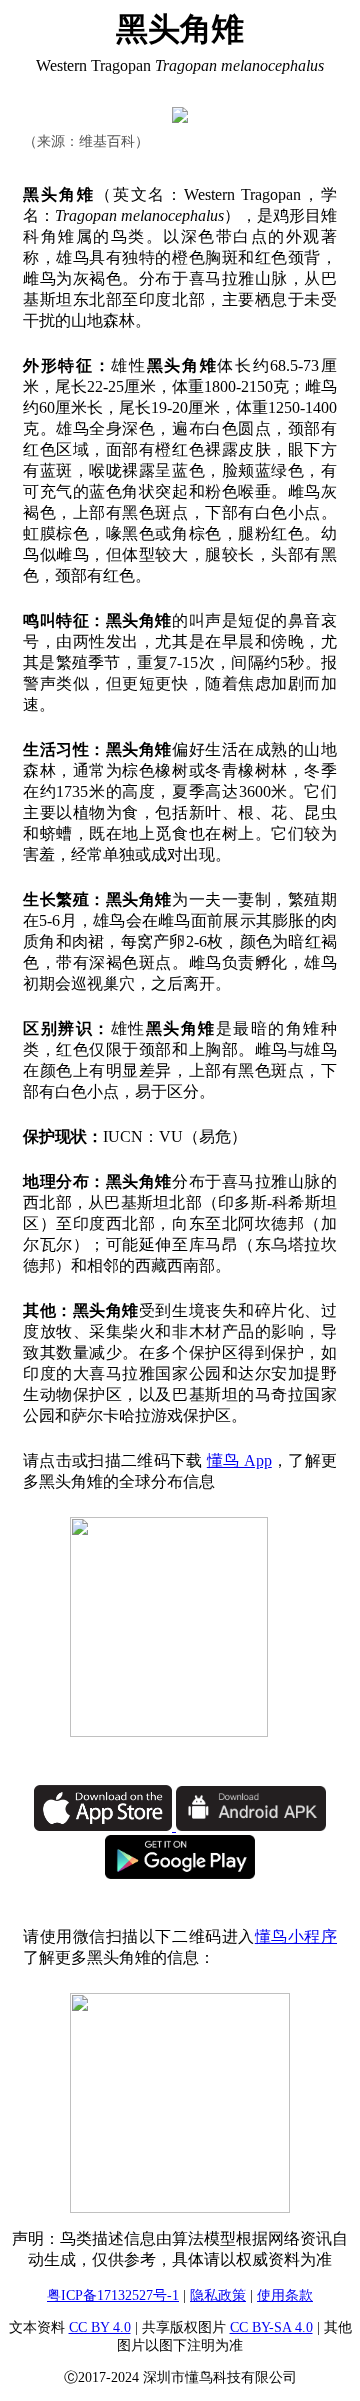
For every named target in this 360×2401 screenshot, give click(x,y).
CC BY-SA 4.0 (271, 2327)
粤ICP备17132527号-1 (113, 2295)
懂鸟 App (239, 1460)
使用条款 (285, 2295)
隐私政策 (218, 2295)
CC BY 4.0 (100, 2327)
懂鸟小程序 (296, 1936)
